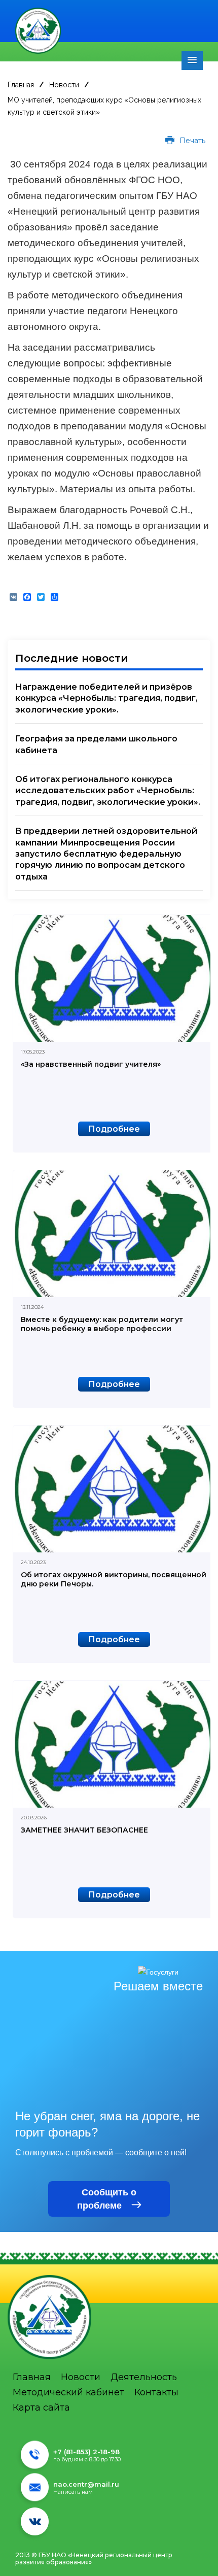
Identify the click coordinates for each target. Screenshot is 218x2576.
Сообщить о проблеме (107, 2199)
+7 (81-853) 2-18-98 (86, 2452)
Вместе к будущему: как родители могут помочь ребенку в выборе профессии (102, 1324)
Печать (191, 141)
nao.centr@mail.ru (86, 2484)
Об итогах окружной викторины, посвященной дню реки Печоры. (114, 1579)
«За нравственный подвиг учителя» (91, 1064)
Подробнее (114, 1129)
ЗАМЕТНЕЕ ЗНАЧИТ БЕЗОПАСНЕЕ (84, 1830)
